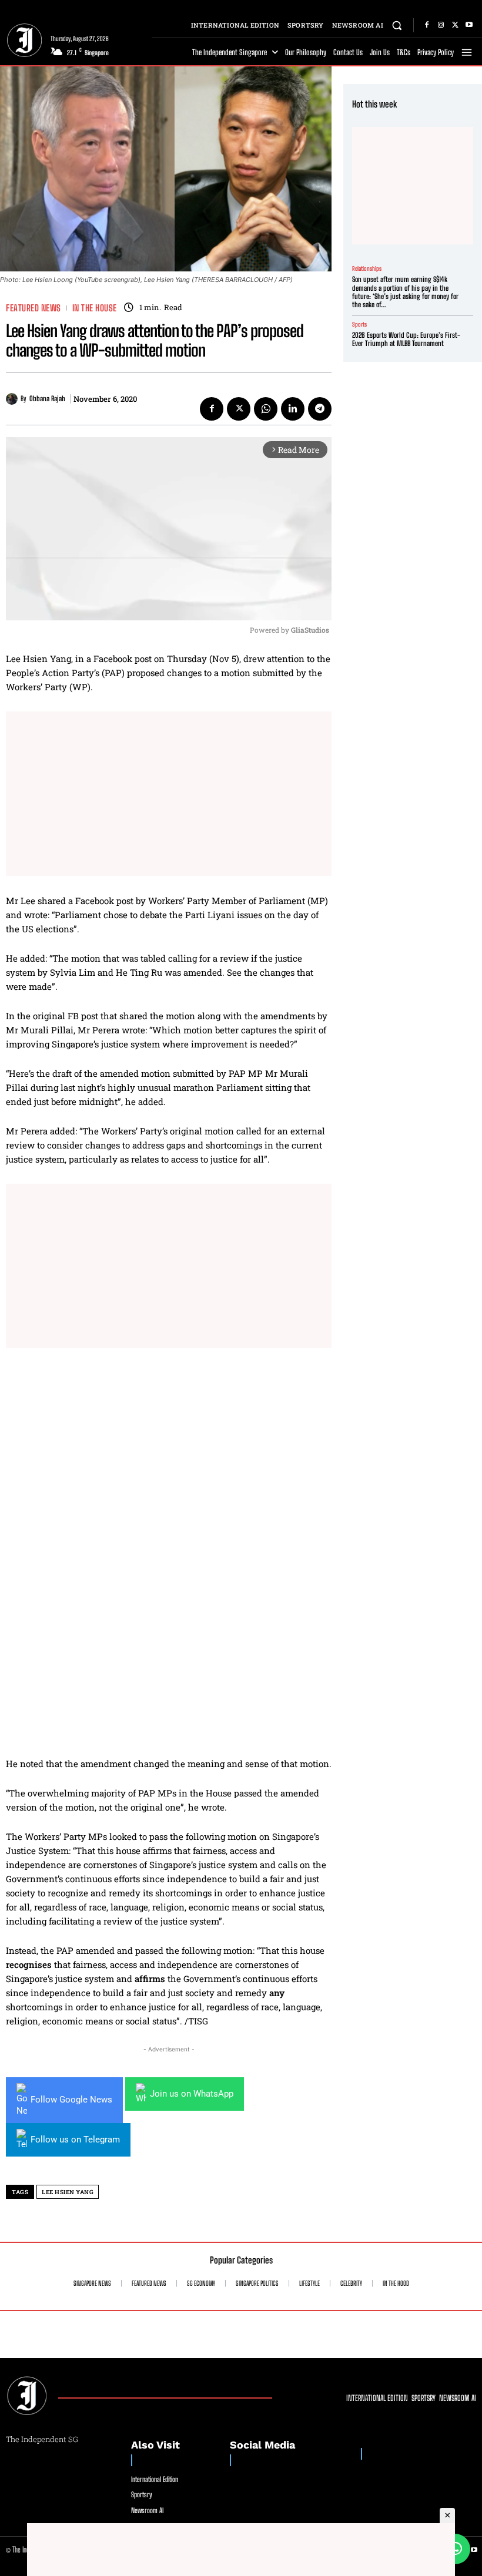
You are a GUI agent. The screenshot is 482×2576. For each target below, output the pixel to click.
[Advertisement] (169, 794)
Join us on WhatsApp (192, 2094)
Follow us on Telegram (75, 2140)
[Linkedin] (293, 409)
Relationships (367, 268)
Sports (359, 324)
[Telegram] (320, 409)
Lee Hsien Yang (68, 2192)
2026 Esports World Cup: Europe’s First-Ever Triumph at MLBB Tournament (406, 339)
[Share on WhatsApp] (455, 2549)
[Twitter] (455, 25)
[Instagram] (441, 25)
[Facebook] (427, 25)
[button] (397, 25)
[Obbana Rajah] (13, 399)
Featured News (34, 308)
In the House (95, 308)
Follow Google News (71, 2100)
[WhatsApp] (266, 409)
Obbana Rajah (47, 399)
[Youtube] (469, 25)
